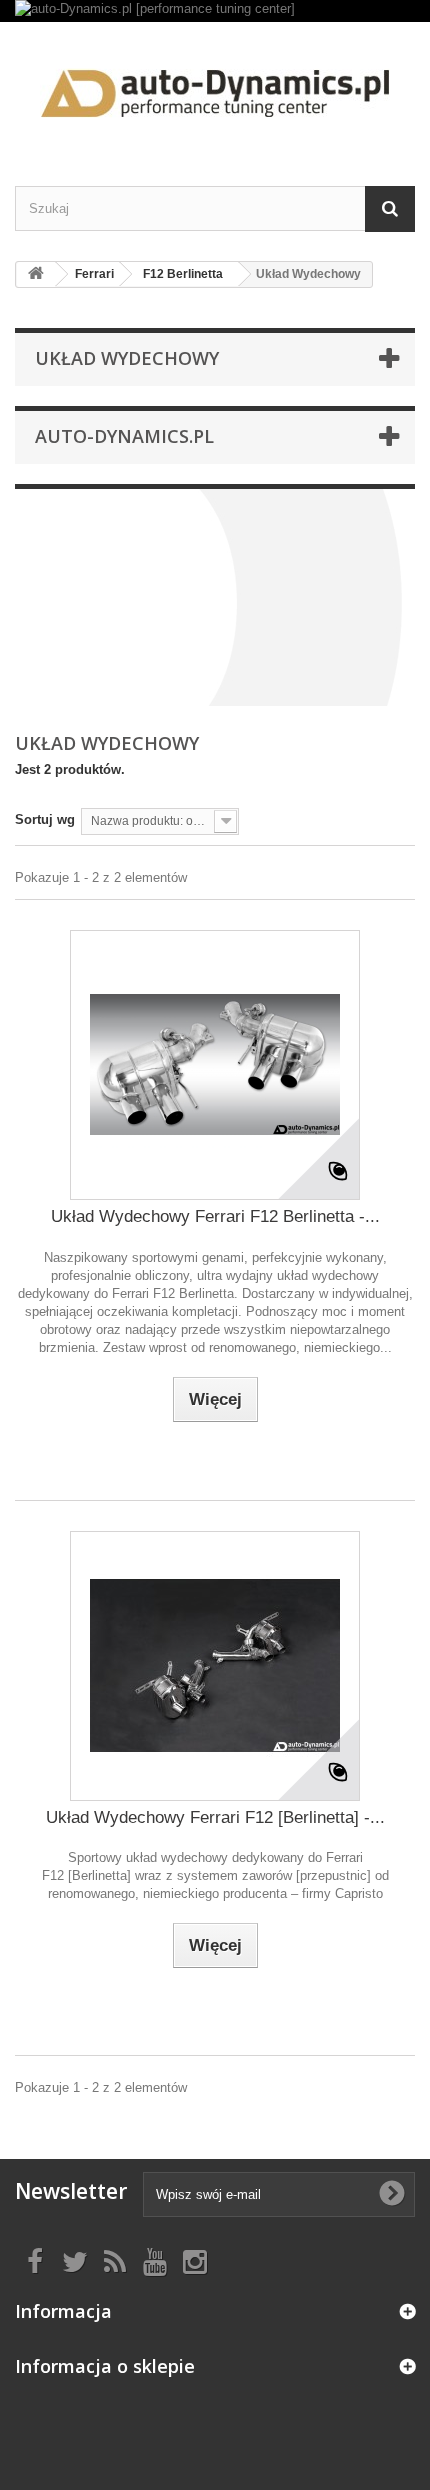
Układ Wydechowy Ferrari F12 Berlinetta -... (215, 1216)
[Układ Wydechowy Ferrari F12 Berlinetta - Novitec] (215, 1065)
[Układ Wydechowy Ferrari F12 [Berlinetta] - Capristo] (215, 1666)
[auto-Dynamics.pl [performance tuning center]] (215, 11)
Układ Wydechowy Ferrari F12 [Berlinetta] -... (215, 1817)
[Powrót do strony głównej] (36, 274)
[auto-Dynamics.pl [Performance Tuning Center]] (215, 86)
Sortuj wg (45, 819)
